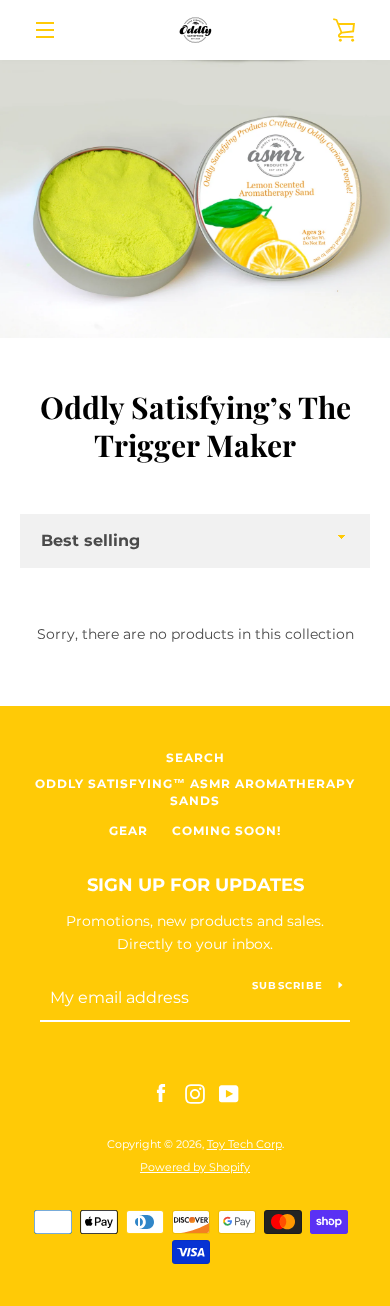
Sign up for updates (195, 885)
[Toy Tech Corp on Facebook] (161, 1093)
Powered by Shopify (195, 1167)
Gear (128, 830)
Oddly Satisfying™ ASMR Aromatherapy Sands (195, 792)
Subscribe (287, 985)
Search (195, 757)
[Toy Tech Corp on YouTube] (229, 1093)
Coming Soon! (226, 830)
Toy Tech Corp (244, 1144)
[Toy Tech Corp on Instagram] (195, 1093)
